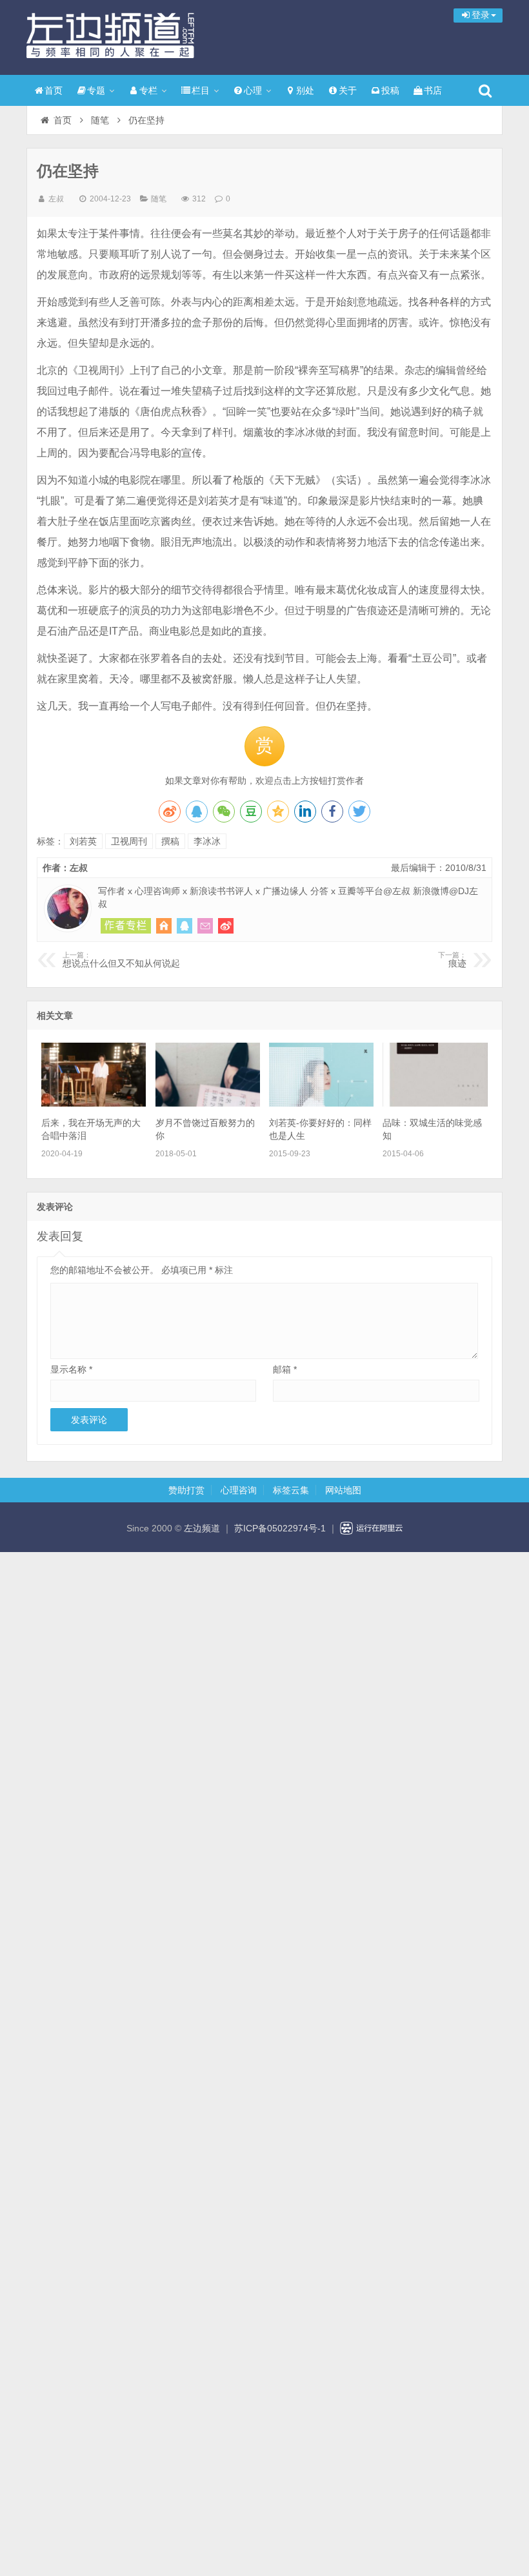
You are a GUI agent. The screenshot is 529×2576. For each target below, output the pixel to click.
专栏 (148, 90)
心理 (253, 90)
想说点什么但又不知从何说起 (121, 960)
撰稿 (170, 841)
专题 (96, 90)
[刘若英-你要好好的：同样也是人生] (321, 1103)
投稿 (390, 90)
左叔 (56, 199)
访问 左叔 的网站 (164, 926)
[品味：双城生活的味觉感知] (435, 1103)
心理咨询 (239, 1490)
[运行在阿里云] (372, 1528)
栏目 (201, 90)
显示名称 (71, 1369)
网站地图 (343, 1490)
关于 (348, 90)
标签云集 (291, 1490)
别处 (305, 90)
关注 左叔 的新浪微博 (226, 926)
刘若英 (83, 841)
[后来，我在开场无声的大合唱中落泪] (94, 1103)
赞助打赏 (186, 1490)
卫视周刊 (129, 841)
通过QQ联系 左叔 (185, 926)
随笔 (100, 120)
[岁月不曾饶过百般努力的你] (208, 1103)
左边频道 (110, 36)
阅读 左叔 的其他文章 (126, 926)
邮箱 (285, 1369)
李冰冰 (207, 841)
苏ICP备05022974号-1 (280, 1528)
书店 (433, 90)
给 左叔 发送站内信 (205, 926)
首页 (54, 90)
